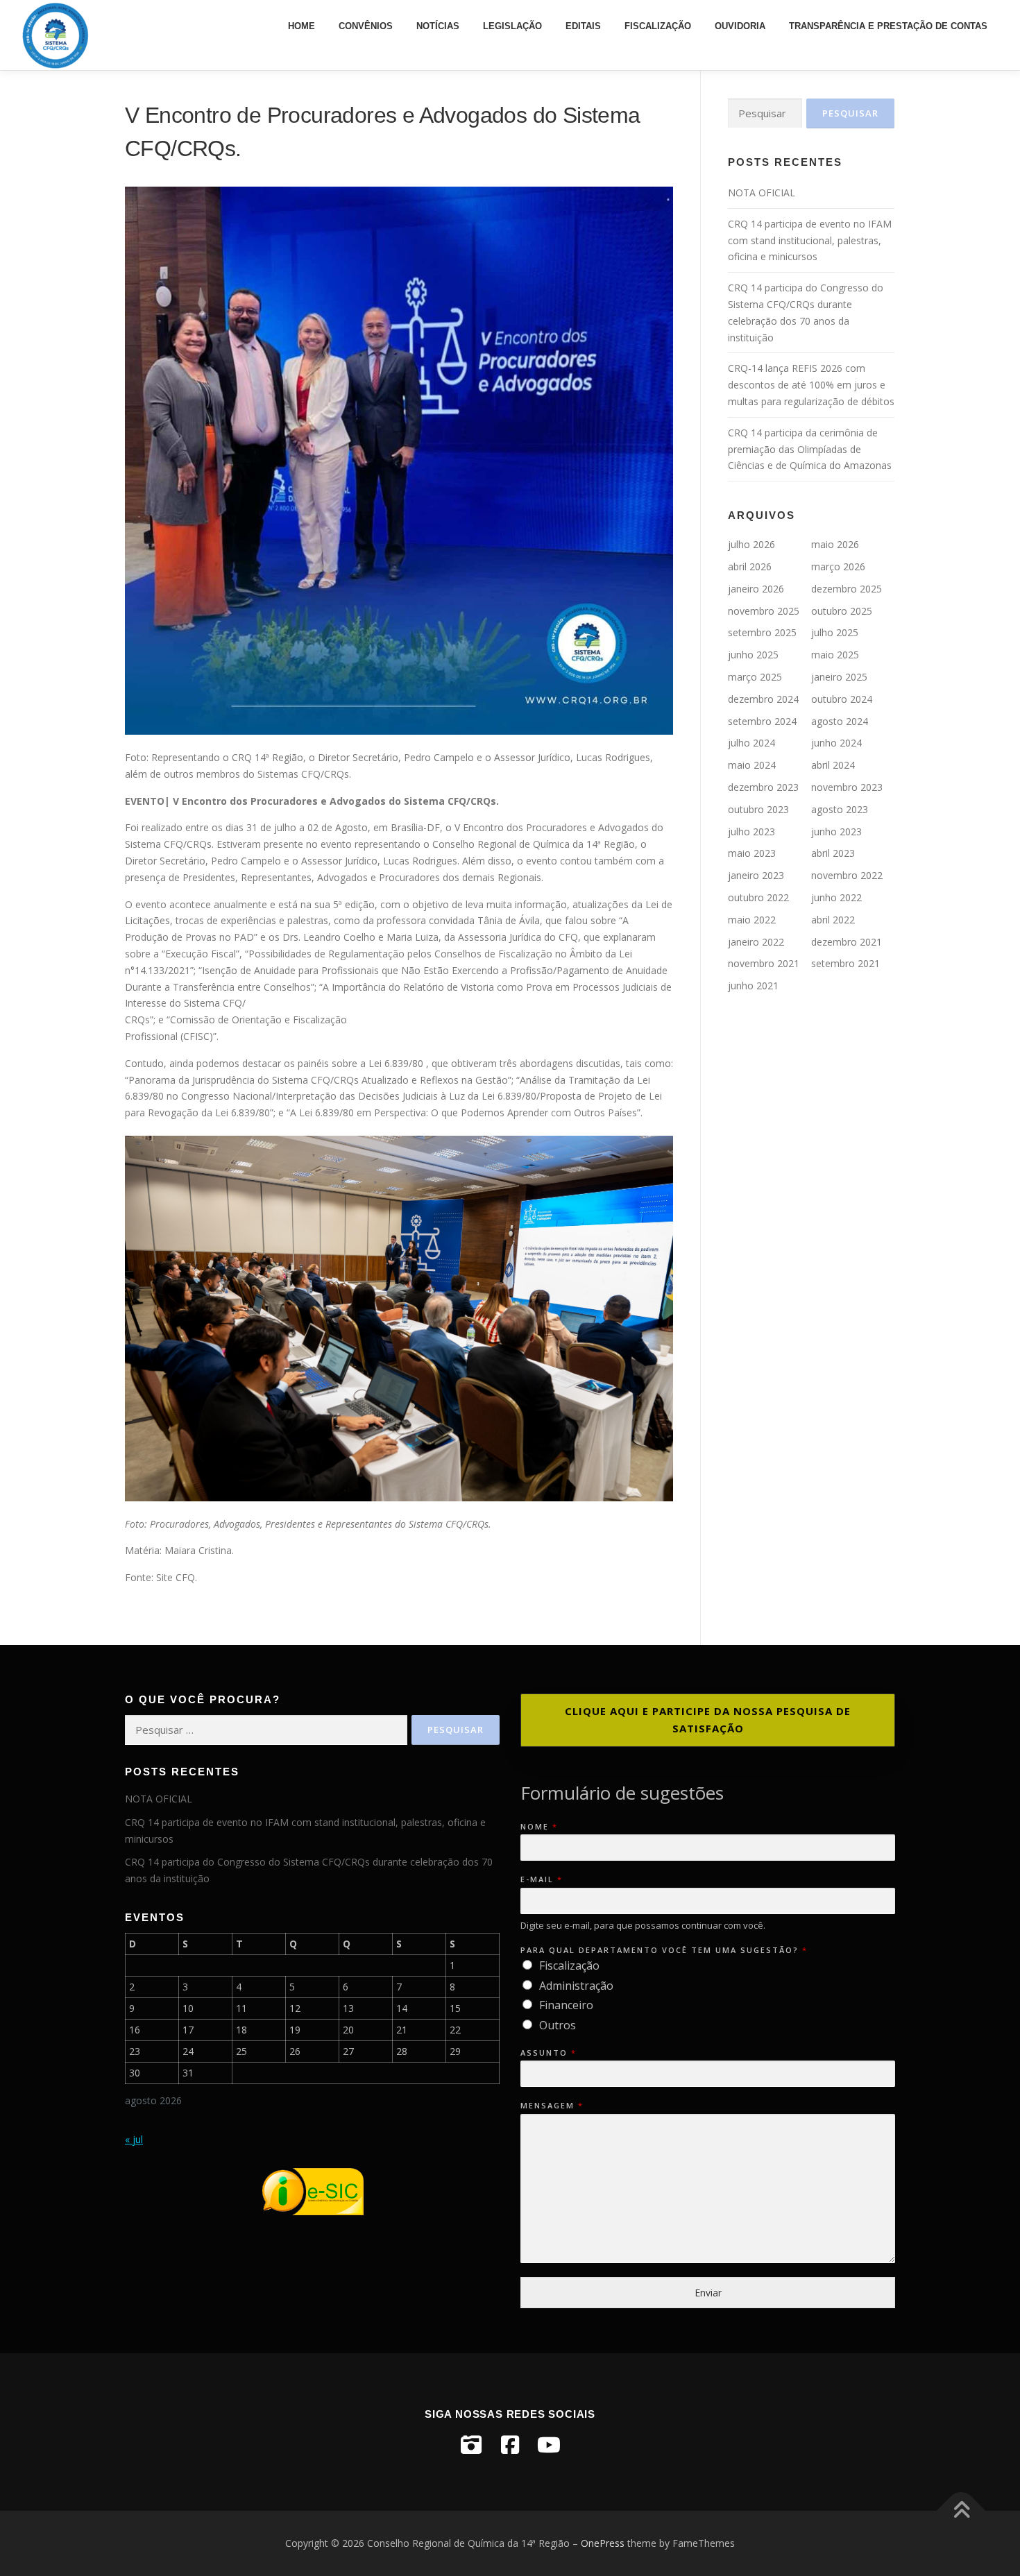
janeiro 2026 (756, 589)
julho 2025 (835, 632)
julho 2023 (751, 831)
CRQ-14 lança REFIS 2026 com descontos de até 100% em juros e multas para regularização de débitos (811, 385)
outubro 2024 (842, 699)
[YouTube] (549, 2445)
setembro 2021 (845, 963)
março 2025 (755, 677)
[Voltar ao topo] (961, 2511)
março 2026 (838, 566)
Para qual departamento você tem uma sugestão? (663, 1950)
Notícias (438, 26)
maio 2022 (752, 920)
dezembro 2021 (847, 942)
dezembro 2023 (763, 787)
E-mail (541, 1879)
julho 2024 (751, 743)
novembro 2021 (764, 963)
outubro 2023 (758, 809)
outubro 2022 (758, 897)
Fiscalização (658, 26)
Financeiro (566, 2005)
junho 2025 (753, 655)
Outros (558, 2025)
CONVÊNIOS (366, 26)
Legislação (512, 26)
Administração (576, 1986)
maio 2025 (835, 655)
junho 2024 (836, 743)
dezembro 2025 (847, 589)
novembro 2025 (764, 611)
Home (301, 26)
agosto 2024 (840, 721)
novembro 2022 (847, 875)
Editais (583, 26)
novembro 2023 (847, 787)
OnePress (603, 2543)
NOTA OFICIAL (762, 193)
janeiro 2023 (756, 875)
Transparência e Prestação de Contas (888, 26)
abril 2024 (833, 765)
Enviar (708, 2293)
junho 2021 (753, 986)
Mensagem (551, 2106)
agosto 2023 (840, 809)
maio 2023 (752, 853)
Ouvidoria (740, 26)
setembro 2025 (762, 632)
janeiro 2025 (839, 677)
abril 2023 (833, 853)
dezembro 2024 (763, 699)
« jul (134, 2139)
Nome (538, 1827)
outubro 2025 (842, 611)
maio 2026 (835, 544)
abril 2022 (833, 920)
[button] (708, 1720)
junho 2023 (836, 831)
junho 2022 (836, 897)
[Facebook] (510, 2445)
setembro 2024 (762, 721)
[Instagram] (471, 2445)
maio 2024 (752, 765)
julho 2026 (751, 544)
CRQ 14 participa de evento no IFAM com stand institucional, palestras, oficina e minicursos (810, 240)
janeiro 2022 (756, 942)
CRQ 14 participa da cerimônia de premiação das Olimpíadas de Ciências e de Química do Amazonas (810, 449)
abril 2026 (750, 566)
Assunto (548, 2053)
